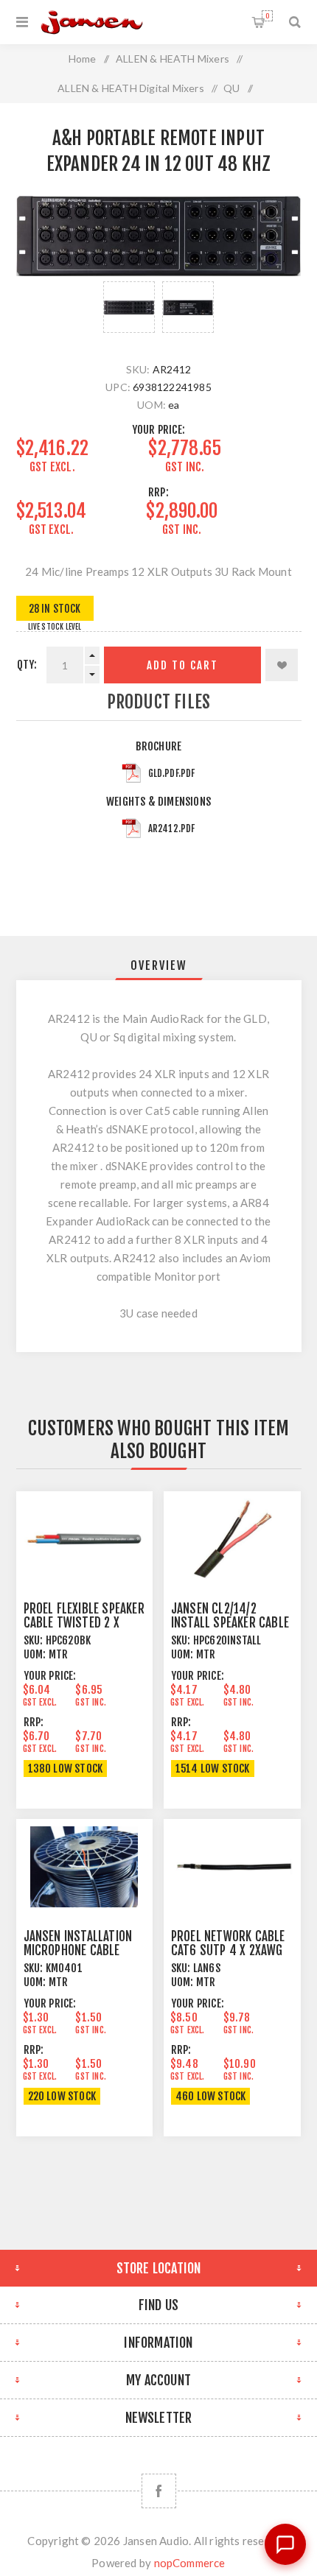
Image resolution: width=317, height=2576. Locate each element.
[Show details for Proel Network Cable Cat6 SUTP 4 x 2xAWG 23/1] (232, 1866)
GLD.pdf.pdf (172, 773)
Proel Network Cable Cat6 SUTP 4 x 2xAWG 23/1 (228, 1950)
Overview (159, 965)
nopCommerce (190, 2563)
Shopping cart (267, 16)
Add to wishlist (282, 665)
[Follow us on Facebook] (159, 2491)
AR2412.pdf (172, 828)
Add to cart (182, 665)
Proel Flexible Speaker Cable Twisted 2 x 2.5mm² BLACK (84, 1623)
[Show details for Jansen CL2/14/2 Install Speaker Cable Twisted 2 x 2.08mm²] (232, 1539)
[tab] (159, 965)
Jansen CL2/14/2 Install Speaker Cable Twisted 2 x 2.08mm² (230, 1623)
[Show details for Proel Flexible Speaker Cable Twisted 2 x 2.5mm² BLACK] (85, 1539)
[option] (129, 307)
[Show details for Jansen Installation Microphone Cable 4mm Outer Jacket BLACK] (85, 1866)
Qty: (27, 665)
